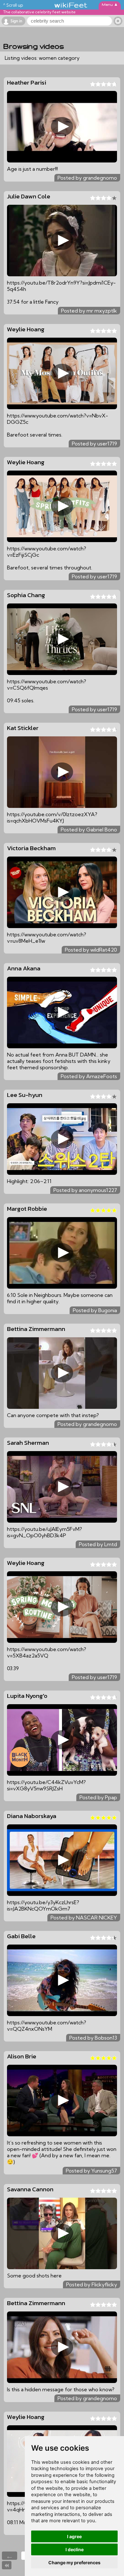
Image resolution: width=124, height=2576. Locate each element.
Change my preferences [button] (74, 2562)
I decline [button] (75, 2549)
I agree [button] (74, 2536)
